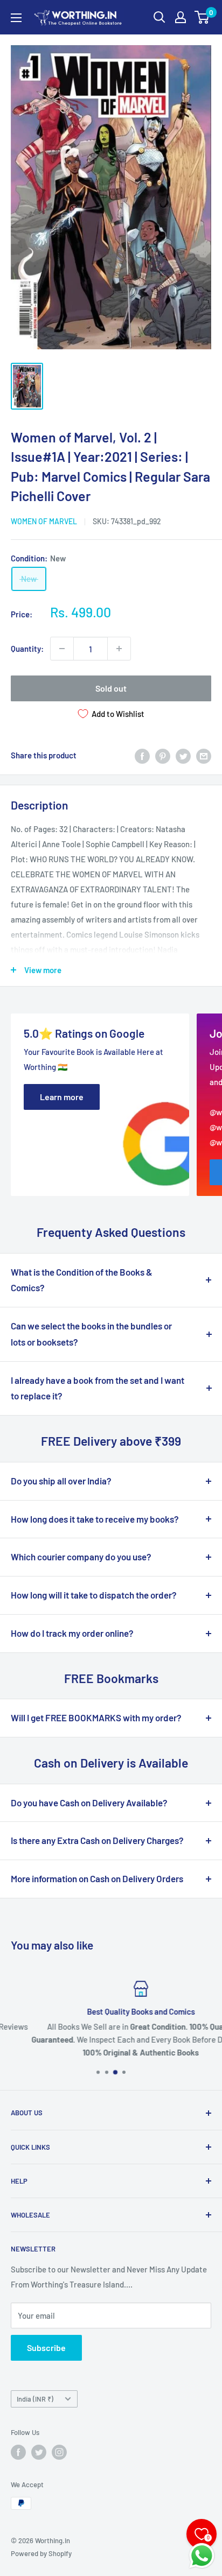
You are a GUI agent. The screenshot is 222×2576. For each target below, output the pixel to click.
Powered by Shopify (41, 2553)
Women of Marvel (44, 521)
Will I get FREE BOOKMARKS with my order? (96, 1718)
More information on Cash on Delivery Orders (97, 1878)
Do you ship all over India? (61, 1481)
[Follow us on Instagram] (59, 2452)
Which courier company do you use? (81, 1557)
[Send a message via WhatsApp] (202, 2556)
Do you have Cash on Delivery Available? (89, 1803)
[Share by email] (204, 755)
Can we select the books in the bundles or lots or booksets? (91, 1334)
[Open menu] (16, 18)
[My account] (181, 17)
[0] (202, 17)
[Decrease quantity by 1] (62, 649)
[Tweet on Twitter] (183, 755)
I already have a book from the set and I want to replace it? (98, 1388)
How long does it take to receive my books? (95, 1519)
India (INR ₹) (35, 2399)
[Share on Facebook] (142, 755)
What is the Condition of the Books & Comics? (82, 1280)
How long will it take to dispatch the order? (94, 1595)
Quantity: (27, 649)
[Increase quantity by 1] (119, 649)
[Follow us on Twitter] (39, 2452)
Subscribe (46, 2348)
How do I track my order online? (72, 1633)
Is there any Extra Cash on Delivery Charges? (97, 1840)
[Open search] (159, 17)
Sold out (111, 688)
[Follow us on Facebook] (18, 2452)
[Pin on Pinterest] (163, 755)
